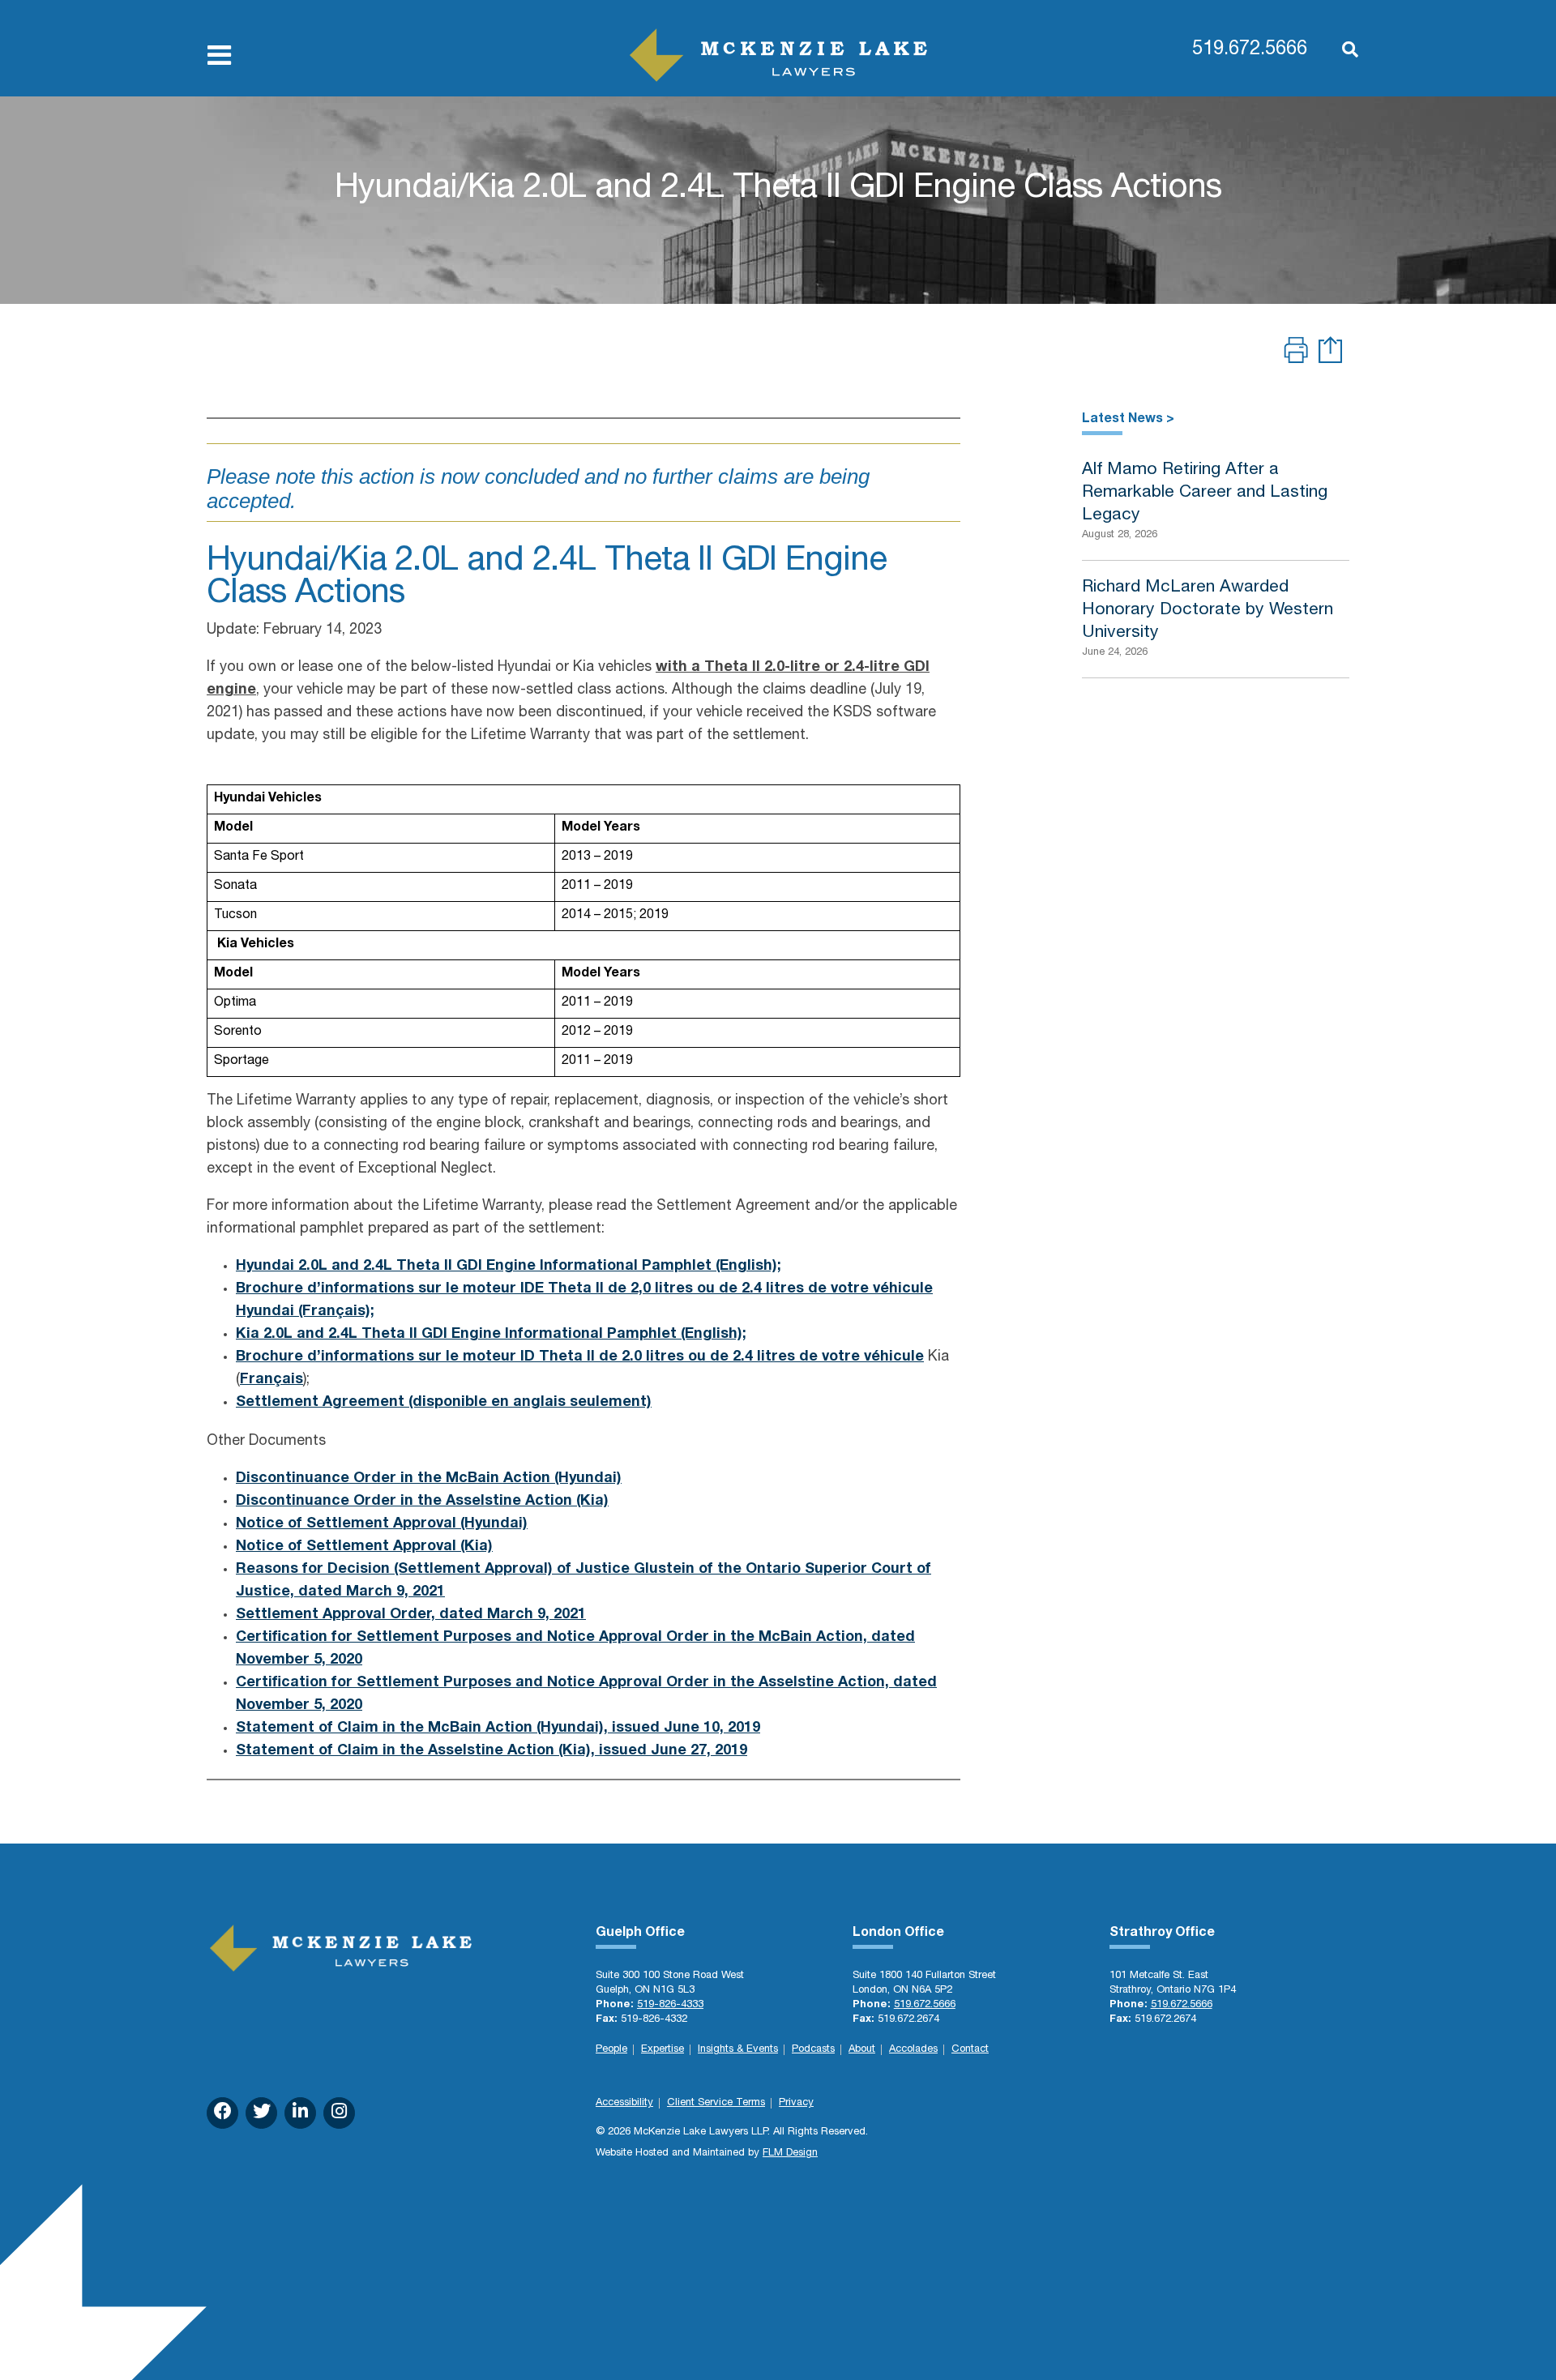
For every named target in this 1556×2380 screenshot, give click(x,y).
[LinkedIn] (300, 2113)
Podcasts (813, 2050)
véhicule (894, 1357)
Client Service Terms (716, 2103)
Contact (970, 2050)
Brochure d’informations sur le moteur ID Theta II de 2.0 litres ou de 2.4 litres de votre (550, 1357)
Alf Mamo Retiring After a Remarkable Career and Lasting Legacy (1205, 493)
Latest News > (1128, 420)
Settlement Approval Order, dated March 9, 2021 (411, 1615)
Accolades (913, 2050)
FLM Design (790, 2154)
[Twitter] (261, 2113)
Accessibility (624, 2103)
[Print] (1296, 353)
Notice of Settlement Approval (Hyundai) (382, 1524)
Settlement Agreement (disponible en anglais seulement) (444, 1403)
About (862, 2050)
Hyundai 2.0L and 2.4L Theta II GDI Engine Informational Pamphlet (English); (509, 1267)
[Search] (1342, 51)
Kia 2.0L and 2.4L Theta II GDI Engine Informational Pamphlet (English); (491, 1335)
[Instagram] (339, 2113)
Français (271, 1380)
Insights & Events (738, 2050)
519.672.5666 (1250, 50)
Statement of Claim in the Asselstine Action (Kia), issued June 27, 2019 (492, 1751)
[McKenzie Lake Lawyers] (778, 55)
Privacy (796, 2103)
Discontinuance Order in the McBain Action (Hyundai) (429, 1479)
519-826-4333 (670, 2005)
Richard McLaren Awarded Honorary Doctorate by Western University (1208, 611)
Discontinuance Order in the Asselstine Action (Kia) (422, 1502)
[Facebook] (222, 2113)
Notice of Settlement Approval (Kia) (364, 1547)
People (611, 2050)
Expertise (663, 2050)
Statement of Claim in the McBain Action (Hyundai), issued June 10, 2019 (498, 1728)
